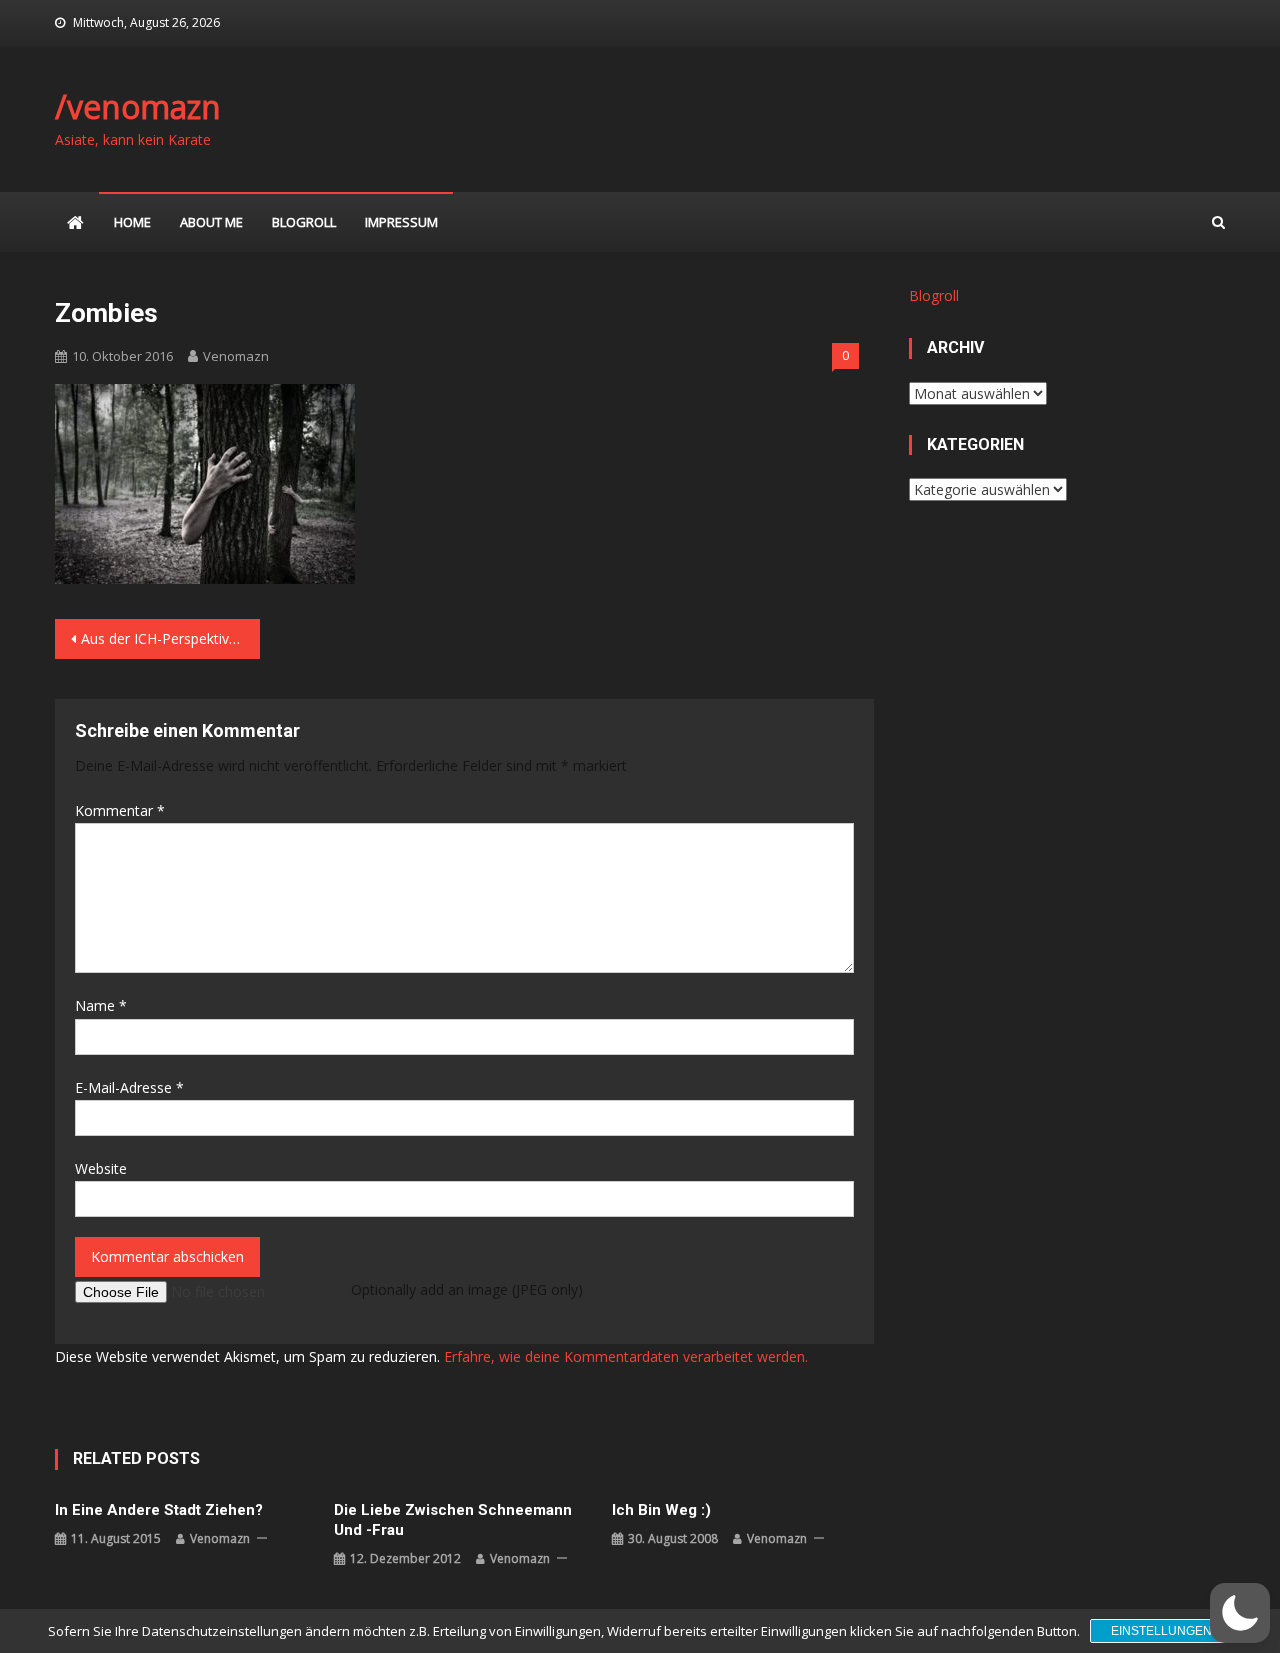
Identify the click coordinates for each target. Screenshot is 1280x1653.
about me (211, 222)
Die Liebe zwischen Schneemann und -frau (453, 1520)
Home (132, 222)
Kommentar (120, 810)
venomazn (236, 356)
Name (101, 1005)
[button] (1240, 1613)
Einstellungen (1161, 1631)
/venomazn (138, 106)
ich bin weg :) (661, 1510)
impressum (401, 222)
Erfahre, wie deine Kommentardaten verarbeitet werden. (626, 1356)
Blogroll (304, 222)
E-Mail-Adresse (129, 1087)
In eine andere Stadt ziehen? (159, 1510)
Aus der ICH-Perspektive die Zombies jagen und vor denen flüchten (170, 638)
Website (101, 1168)
